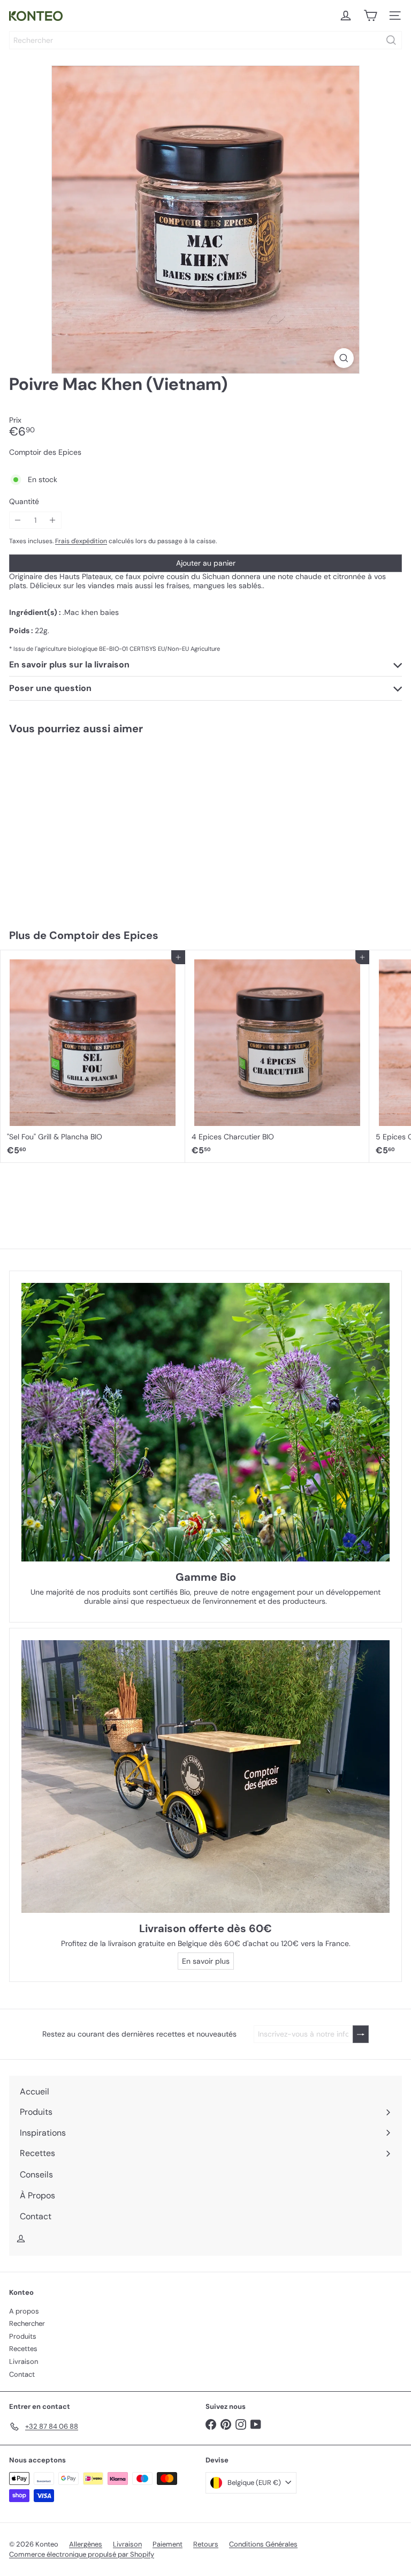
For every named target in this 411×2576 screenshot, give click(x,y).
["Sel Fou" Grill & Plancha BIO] (93, 1056)
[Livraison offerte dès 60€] (205, 1777)
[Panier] (370, 16)
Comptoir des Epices (104, 935)
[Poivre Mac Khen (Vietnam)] (67, 825)
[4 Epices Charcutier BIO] (277, 1056)
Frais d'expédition (81, 541)
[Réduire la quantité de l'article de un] (18, 520)
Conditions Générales (263, 2544)
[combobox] (205, 40)
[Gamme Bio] (205, 1422)
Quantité (24, 502)
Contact (22, 2374)
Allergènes (86, 2544)
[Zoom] (344, 358)
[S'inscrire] (361, 2034)
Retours (206, 2544)
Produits (23, 2336)
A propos (24, 2311)
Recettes (23, 2349)
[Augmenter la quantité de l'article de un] (53, 520)
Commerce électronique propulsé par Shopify (82, 2554)
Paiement (168, 2544)
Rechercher (27, 2323)
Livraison (24, 2361)
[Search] (391, 40)
